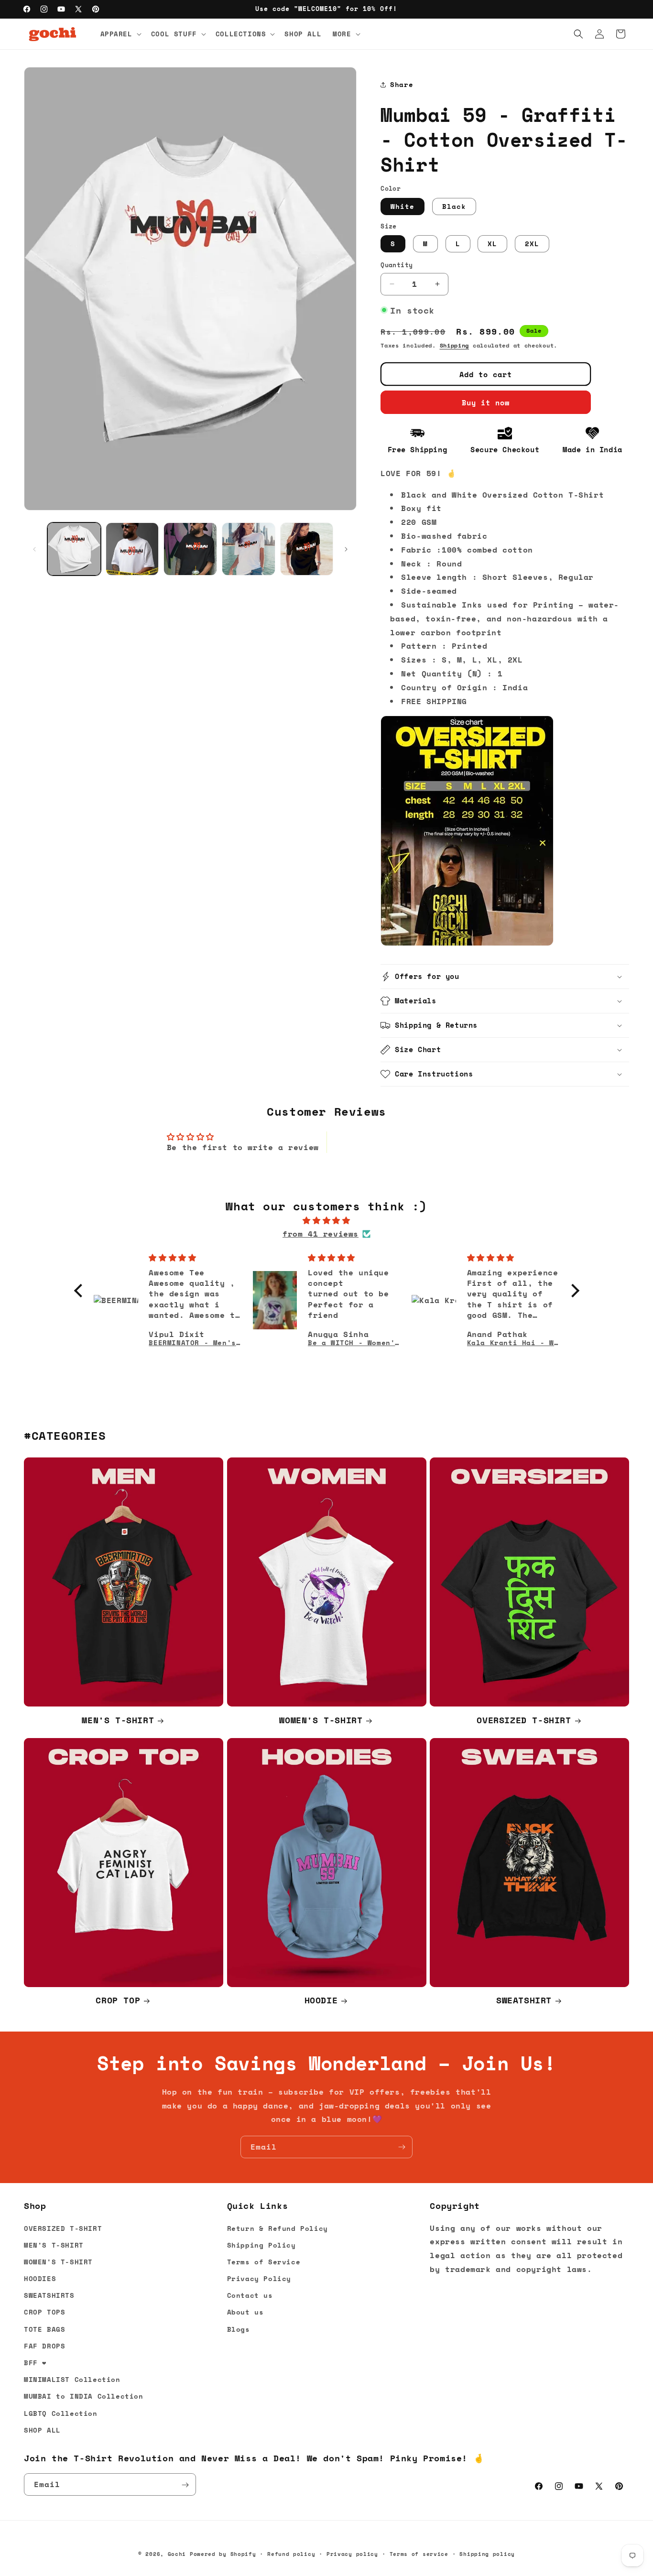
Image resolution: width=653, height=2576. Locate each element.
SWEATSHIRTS (49, 2296)
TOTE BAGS (44, 2329)
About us (245, 2312)
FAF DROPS (44, 2346)
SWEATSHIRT (524, 2000)
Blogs (239, 2329)
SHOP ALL (42, 2430)
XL (492, 244)
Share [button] (402, 84)
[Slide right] (346, 549)
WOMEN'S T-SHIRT (321, 1720)
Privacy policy (352, 2554)
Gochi (177, 2554)
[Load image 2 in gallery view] (132, 549)
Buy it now (486, 402)
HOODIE (321, 2000)
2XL (532, 244)
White (403, 206)
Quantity (397, 265)
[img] (327, 1221)
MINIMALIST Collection (72, 2379)
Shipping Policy (261, 2245)
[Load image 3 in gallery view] (190, 549)
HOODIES (40, 2278)
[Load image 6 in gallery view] (307, 549)
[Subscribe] (402, 2147)
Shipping (455, 345)
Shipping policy (487, 2554)
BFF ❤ (35, 2363)
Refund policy (291, 2554)
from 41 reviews (321, 1234)
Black (454, 206)
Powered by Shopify (223, 2554)
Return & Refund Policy (278, 2228)
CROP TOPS (44, 2312)
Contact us (250, 2296)
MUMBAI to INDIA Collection (84, 2397)
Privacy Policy (259, 2278)
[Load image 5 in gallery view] (249, 549)
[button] (120, 34)
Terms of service (419, 2554)
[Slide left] (34, 549)
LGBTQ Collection (61, 2413)
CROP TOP (118, 2000)
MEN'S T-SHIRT (118, 1720)
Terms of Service (264, 2262)
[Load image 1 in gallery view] (74, 549)
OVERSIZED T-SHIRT (524, 1720)
